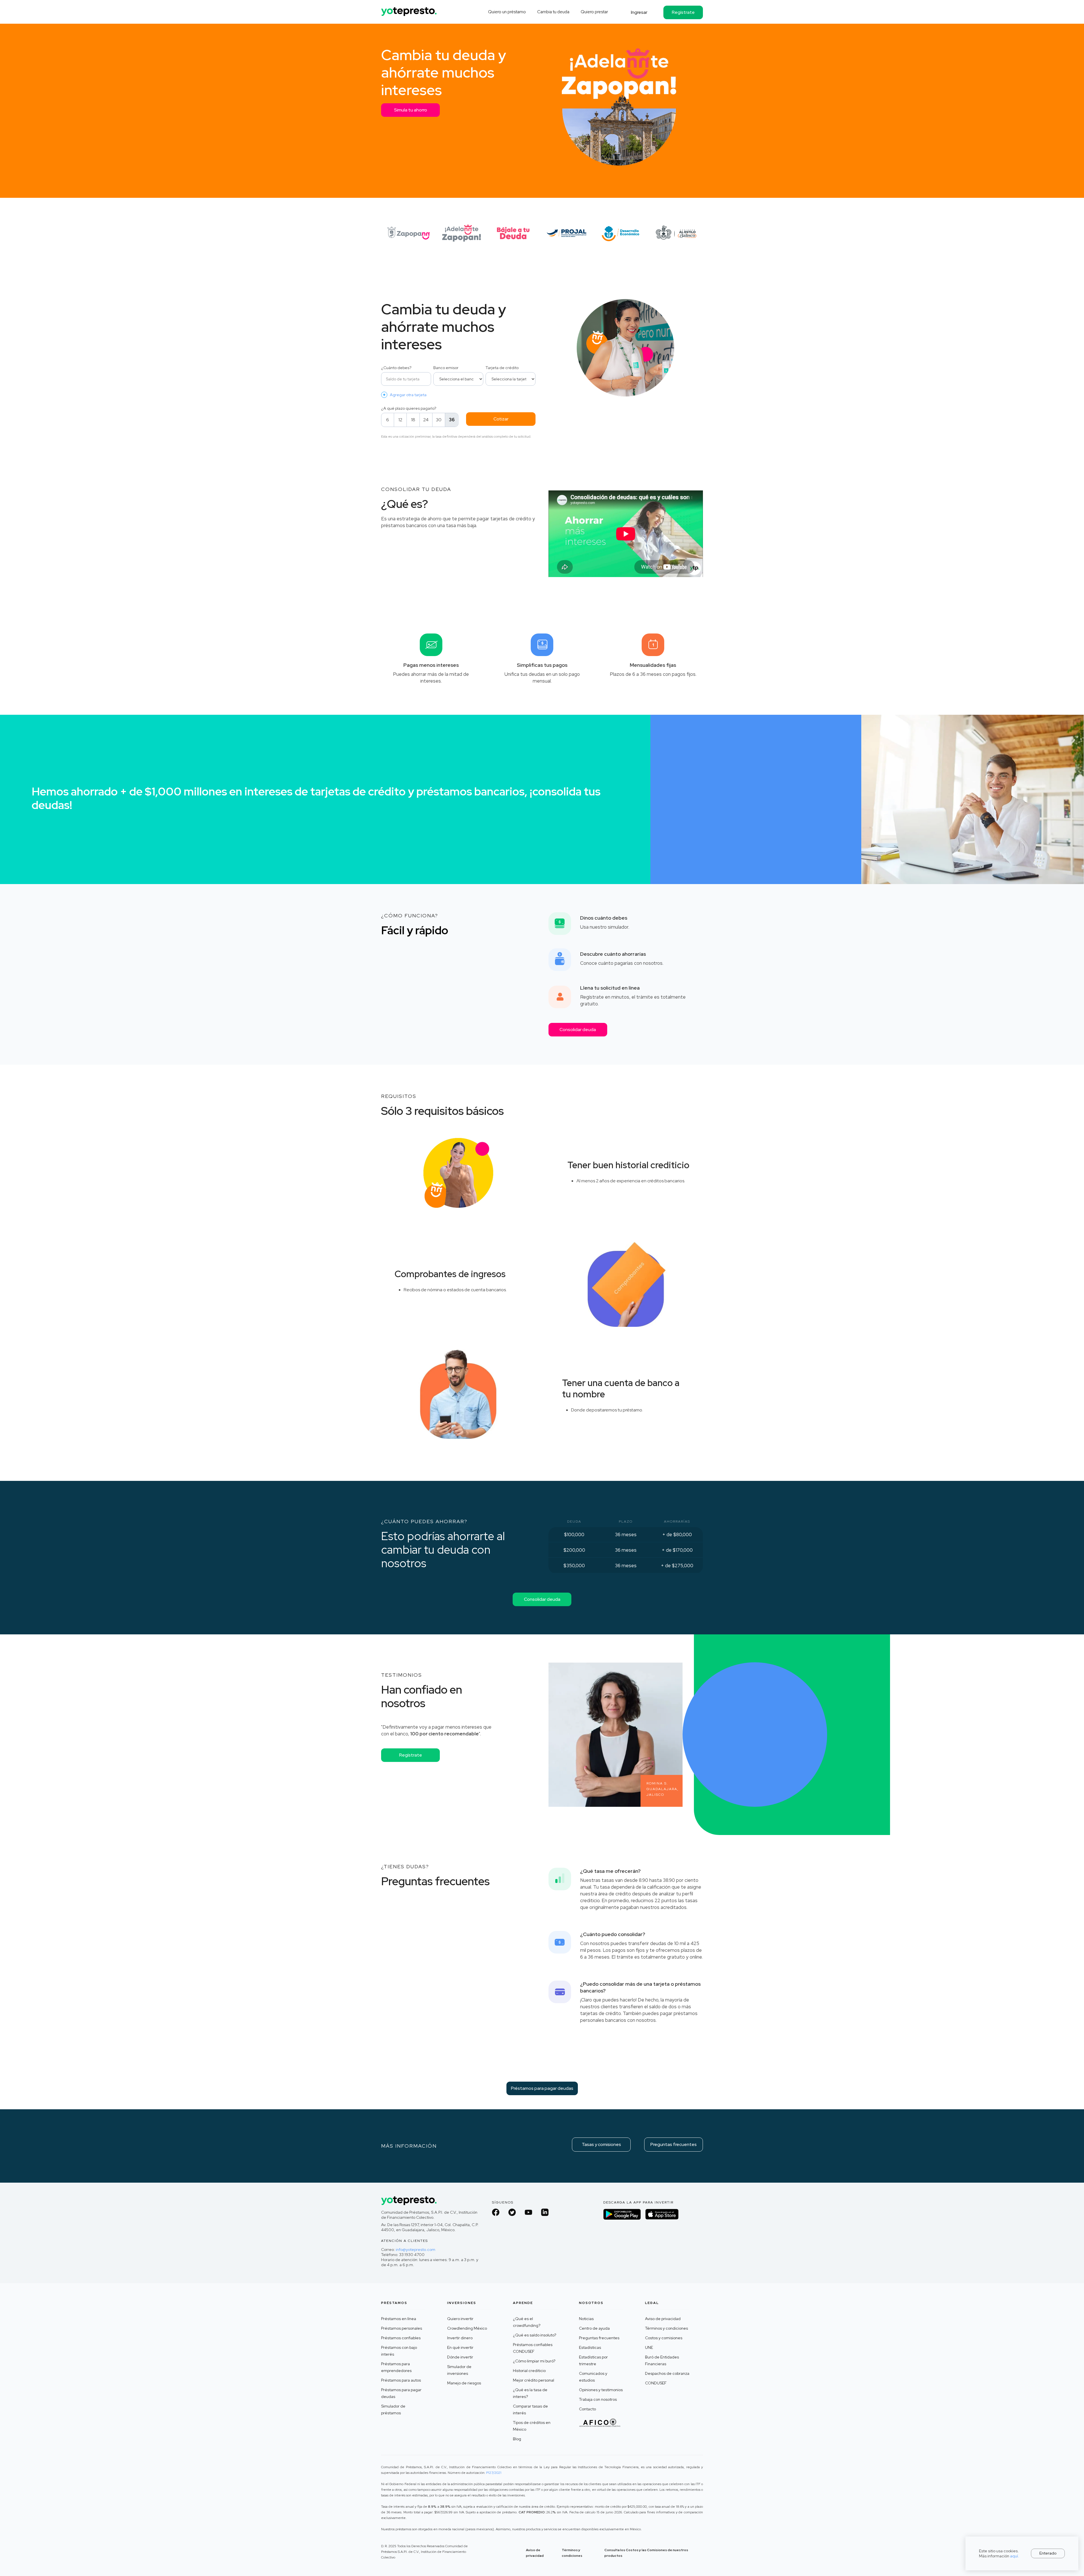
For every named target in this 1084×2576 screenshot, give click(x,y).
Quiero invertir (460, 2319)
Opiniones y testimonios (601, 2390)
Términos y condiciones (666, 2328)
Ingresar (639, 12)
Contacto (587, 2409)
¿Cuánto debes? (396, 368)
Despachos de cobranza (667, 2373)
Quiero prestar (594, 12)
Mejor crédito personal (534, 2380)
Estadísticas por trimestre (593, 2360)
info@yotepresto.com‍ (416, 2250)
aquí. (1015, 2556)
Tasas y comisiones (601, 2144)
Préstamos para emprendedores (396, 2367)
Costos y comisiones (664, 2338)
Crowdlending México (467, 2328)
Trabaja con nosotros (598, 2399)
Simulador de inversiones (459, 2370)
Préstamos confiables (401, 2338)
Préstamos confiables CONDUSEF (533, 2348)
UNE (649, 2347)
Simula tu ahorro (411, 110)
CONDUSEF (656, 2383)
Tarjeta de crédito (502, 368)
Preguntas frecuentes (674, 2144)
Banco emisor (446, 368)
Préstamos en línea (399, 2319)
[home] (409, 9)
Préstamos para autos (401, 2380)
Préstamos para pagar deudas (542, 2088)
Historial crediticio (529, 2371)
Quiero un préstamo (507, 12)
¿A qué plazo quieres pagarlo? (409, 408)
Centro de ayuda (594, 2328)
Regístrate (683, 12)
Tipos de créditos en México (532, 2426)
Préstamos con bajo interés (399, 2351)
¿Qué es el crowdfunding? (527, 2322)
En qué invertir (460, 2347)
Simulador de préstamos (393, 2410)
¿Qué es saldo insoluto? (535, 2335)
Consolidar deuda (578, 1030)
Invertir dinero (460, 2338)
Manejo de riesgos (464, 2383)
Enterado (1048, 2553)
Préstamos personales (402, 2328)
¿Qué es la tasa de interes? (530, 2393)
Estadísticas (590, 2347)
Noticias (586, 2319)
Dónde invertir (460, 2357)
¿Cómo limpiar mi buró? (534, 2361)
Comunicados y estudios (593, 2377)
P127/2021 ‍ (494, 2473)
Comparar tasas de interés (530, 2410)
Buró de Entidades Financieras (662, 2360)
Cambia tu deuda (553, 12)
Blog (517, 2439)
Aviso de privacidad (663, 2319)
